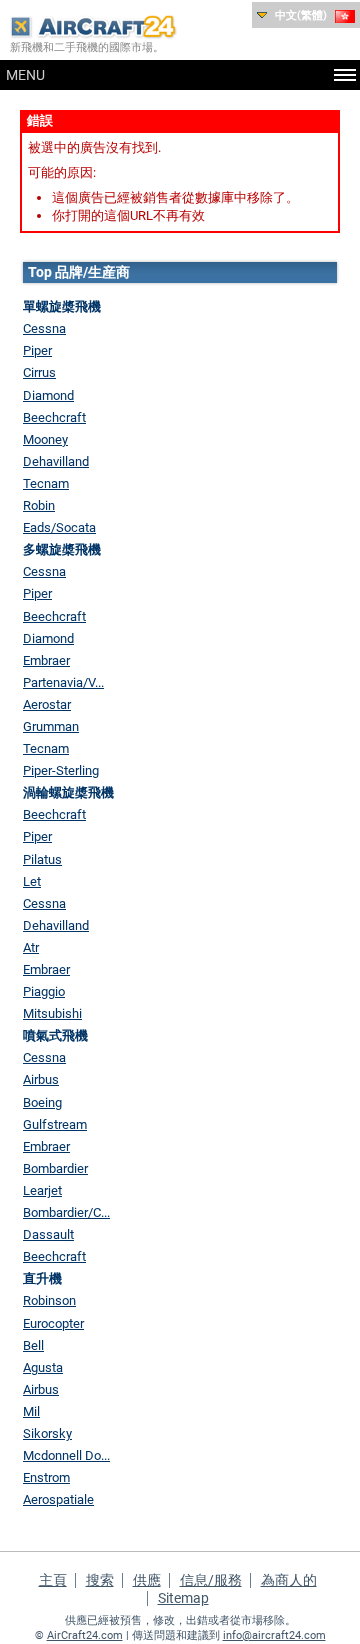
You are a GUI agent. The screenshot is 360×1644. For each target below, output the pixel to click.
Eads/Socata (59, 527)
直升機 (42, 1278)
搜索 (100, 1580)
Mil (31, 1411)
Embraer (46, 660)
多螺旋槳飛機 (62, 549)
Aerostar (47, 704)
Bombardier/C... (66, 1212)
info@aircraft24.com (274, 1635)
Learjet (42, 1190)
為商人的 (289, 1580)
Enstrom (46, 1477)
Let (32, 881)
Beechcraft (54, 417)
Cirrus (39, 372)
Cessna (44, 328)
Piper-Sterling (61, 770)
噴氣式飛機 (55, 1035)
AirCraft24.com (85, 1635)
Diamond (48, 395)
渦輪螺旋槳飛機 (68, 792)
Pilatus (42, 859)
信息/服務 (211, 1580)
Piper (37, 350)
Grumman (51, 726)
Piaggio (44, 991)
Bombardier (55, 1168)
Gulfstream (55, 1124)
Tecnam (46, 483)
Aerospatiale (58, 1499)
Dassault (48, 1234)
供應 (147, 1580)
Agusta (43, 1367)
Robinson (49, 1300)
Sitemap (183, 1598)
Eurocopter (53, 1323)
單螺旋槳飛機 (62, 306)
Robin (39, 505)
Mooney (45, 439)
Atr (31, 947)
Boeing (42, 1102)
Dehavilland (56, 461)
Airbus (41, 1079)
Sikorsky (47, 1433)
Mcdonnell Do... (66, 1455)
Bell (33, 1345)
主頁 (53, 1580)
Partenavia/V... (63, 682)
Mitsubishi (52, 1013)
